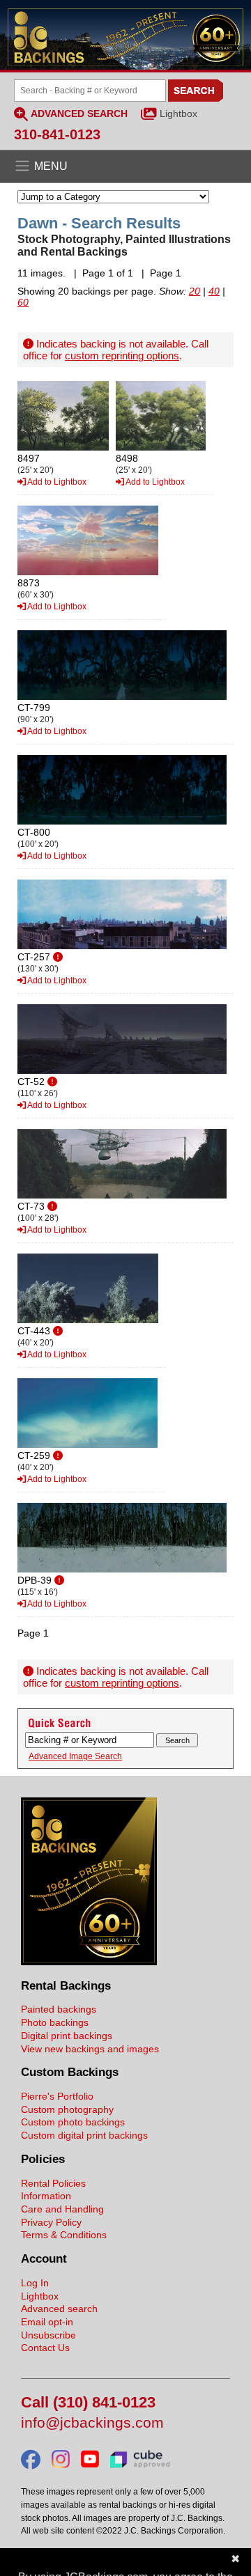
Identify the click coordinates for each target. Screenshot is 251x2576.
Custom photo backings (73, 2122)
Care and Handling (62, 2209)
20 (195, 291)
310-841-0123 (57, 134)
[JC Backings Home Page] (89, 1962)
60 (23, 302)
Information (46, 2196)
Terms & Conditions (64, 2235)
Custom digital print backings (84, 2135)
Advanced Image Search (75, 1756)
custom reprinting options (122, 356)
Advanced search (59, 2309)
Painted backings (59, 2009)
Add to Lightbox (56, 482)
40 (214, 291)
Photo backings (55, 2022)
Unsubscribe (48, 2335)
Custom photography (67, 2109)
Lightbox (178, 114)
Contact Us (45, 2348)
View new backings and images (90, 2049)
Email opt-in (47, 2322)
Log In (35, 2283)
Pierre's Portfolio (57, 2096)
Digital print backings (67, 2036)
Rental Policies (53, 2183)
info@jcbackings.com (92, 2423)
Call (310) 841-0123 (88, 2403)
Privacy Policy (51, 2222)
